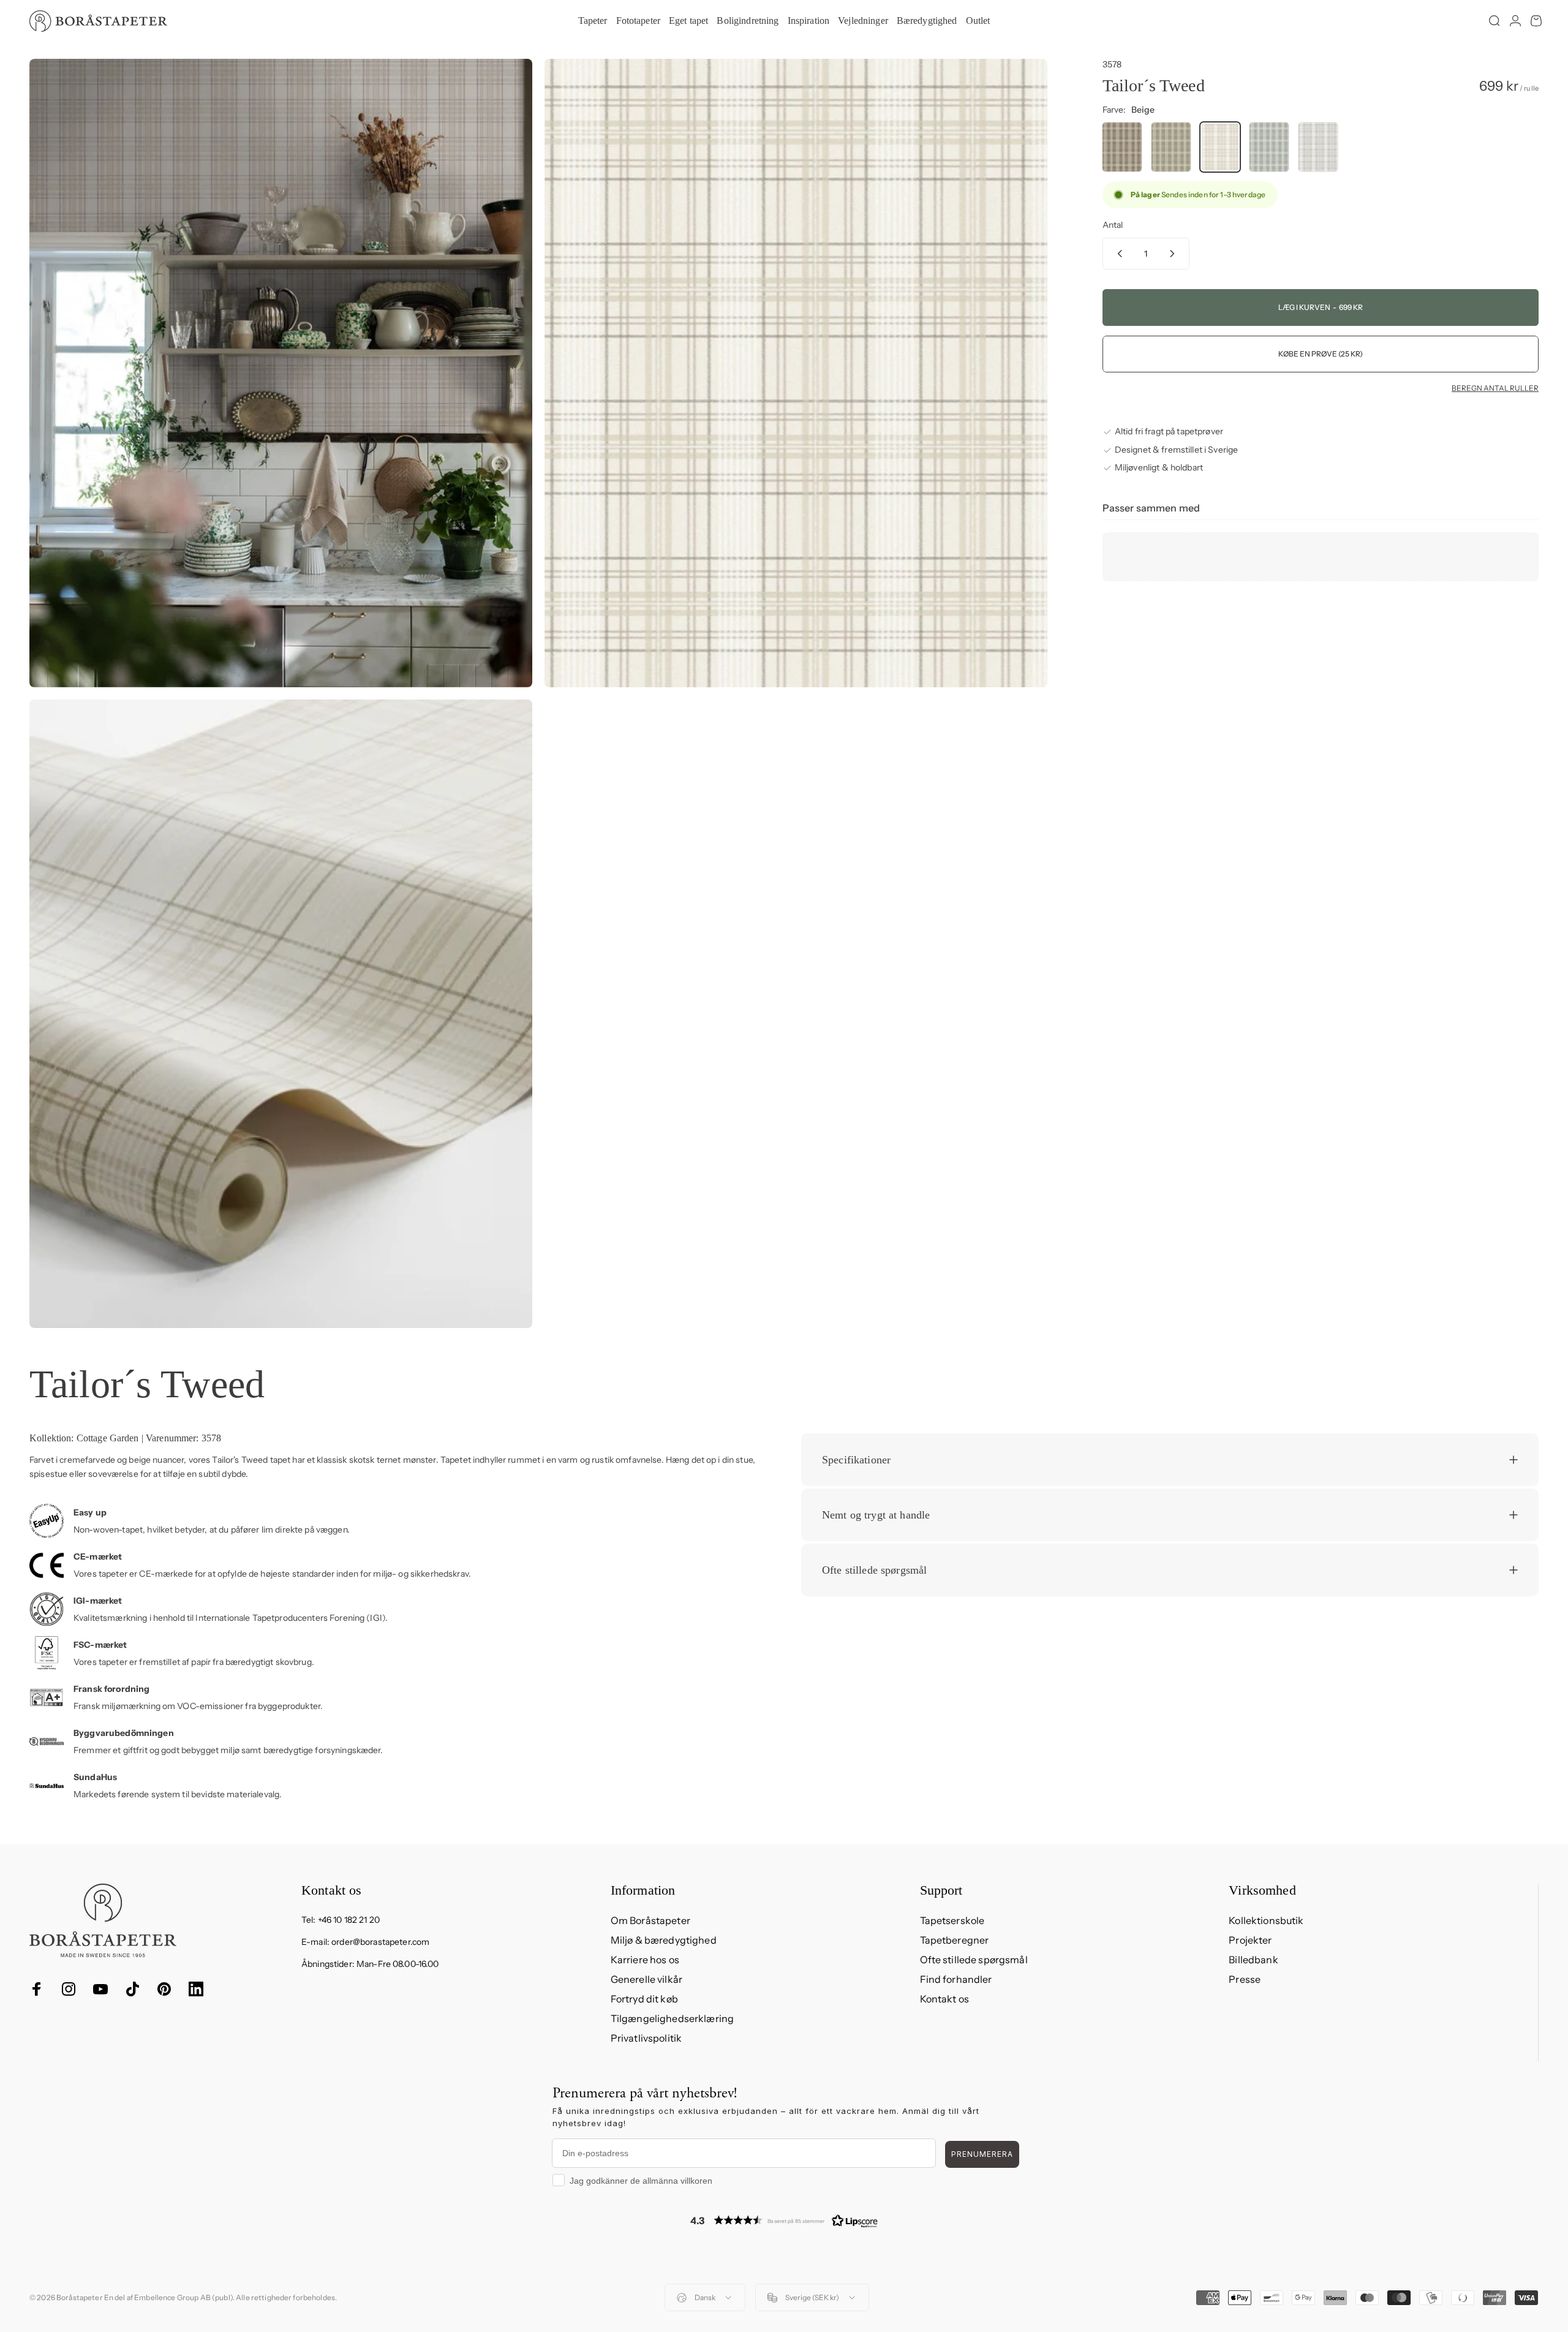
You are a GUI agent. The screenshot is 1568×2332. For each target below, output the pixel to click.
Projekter (1250, 1940)
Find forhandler (956, 1979)
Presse (1245, 1979)
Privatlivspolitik (646, 2038)
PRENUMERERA (982, 2154)
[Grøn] (1171, 147)
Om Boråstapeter (650, 1920)
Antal (1113, 225)
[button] (784, 2220)
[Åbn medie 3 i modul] (281, 1014)
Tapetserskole (952, 1920)
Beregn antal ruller (1495, 388)
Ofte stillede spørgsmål (974, 1960)
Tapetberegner (955, 1940)
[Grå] (1318, 147)
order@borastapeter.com (380, 1942)
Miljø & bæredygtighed (664, 1940)
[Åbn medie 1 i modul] (281, 373)
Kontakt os (944, 1999)
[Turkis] (1269, 147)
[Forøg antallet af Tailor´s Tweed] (1175, 254)
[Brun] (1122, 147)
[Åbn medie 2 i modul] (796, 373)
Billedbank (1253, 1960)
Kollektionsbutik (1266, 1920)
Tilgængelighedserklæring (672, 2018)
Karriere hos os (645, 1960)
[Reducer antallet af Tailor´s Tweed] (1117, 254)
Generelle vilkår (646, 1979)
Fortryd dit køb (644, 1999)
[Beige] (1220, 147)
